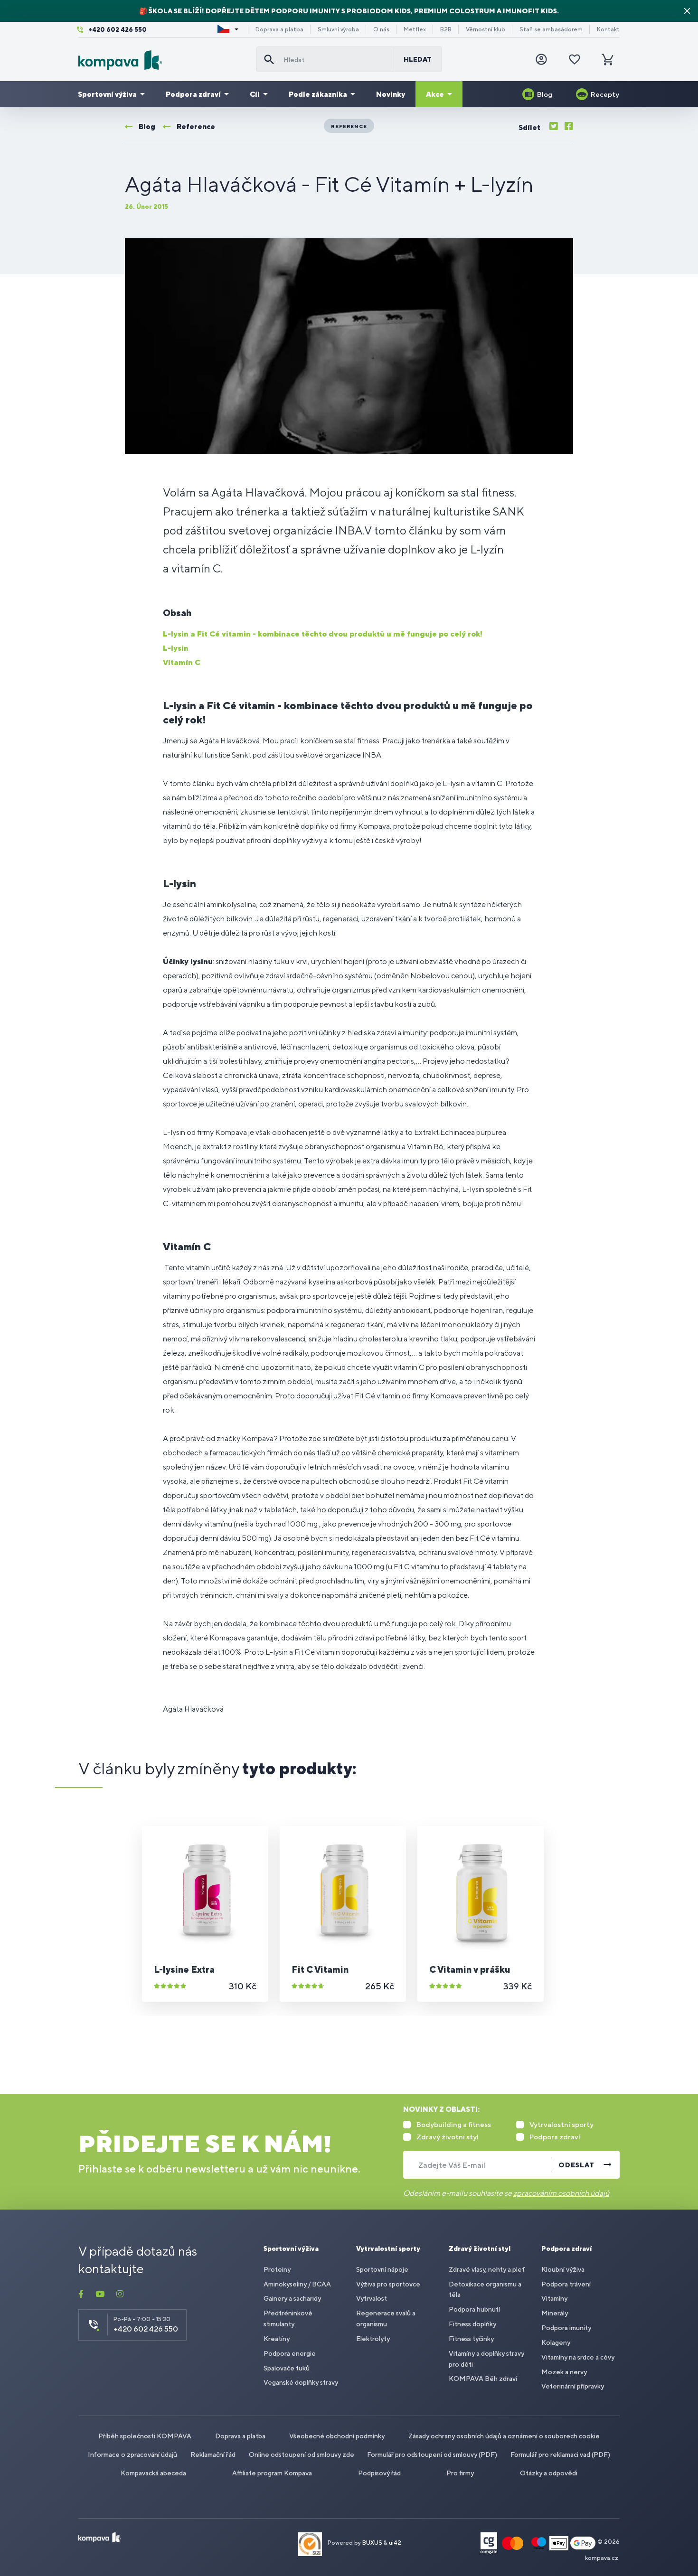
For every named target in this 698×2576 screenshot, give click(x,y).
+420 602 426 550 (118, 30)
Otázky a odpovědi (549, 2473)
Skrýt (687, 11)
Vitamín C (182, 662)
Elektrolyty (373, 2339)
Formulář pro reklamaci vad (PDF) (560, 2454)
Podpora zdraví (193, 94)
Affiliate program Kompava (272, 2473)
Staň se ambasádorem (551, 29)
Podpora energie (290, 2353)
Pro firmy (460, 2473)
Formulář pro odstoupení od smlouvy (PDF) (432, 2454)
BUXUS (372, 2543)
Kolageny (556, 2342)
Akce (435, 94)
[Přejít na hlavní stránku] (164, 60)
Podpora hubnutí (474, 2309)
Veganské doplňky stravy (301, 2382)
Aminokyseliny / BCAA (297, 2284)
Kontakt (608, 29)
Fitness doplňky (472, 2324)
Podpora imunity (566, 2328)
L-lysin (176, 648)
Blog (545, 94)
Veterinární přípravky (573, 2386)
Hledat (418, 59)
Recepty (605, 94)
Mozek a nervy (564, 2372)
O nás (381, 29)
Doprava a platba (279, 29)
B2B (446, 29)
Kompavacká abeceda (153, 2473)
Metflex (415, 29)
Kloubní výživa (563, 2269)
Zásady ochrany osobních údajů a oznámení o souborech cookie (504, 2436)
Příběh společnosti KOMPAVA (145, 2436)
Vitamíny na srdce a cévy (578, 2357)
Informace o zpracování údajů (132, 2454)
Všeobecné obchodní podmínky (337, 2436)
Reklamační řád (213, 2454)
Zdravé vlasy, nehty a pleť (487, 2269)
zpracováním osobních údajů (561, 2193)
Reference (349, 126)
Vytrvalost (372, 2298)
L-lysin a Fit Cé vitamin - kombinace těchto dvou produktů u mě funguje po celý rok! (323, 634)
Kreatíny (277, 2339)
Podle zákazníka (318, 94)
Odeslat (576, 2165)
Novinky (391, 94)
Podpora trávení (566, 2284)
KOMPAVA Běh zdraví (483, 2379)
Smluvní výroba (338, 29)
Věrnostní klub (486, 29)
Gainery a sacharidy (292, 2298)
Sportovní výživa (107, 94)
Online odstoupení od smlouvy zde (302, 2454)
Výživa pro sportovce (388, 2284)
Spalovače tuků (287, 2368)
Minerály (555, 2313)
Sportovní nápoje (382, 2269)
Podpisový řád (379, 2473)
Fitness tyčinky (471, 2339)
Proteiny (277, 2269)
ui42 (395, 2543)
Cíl (255, 94)
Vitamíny (554, 2298)
